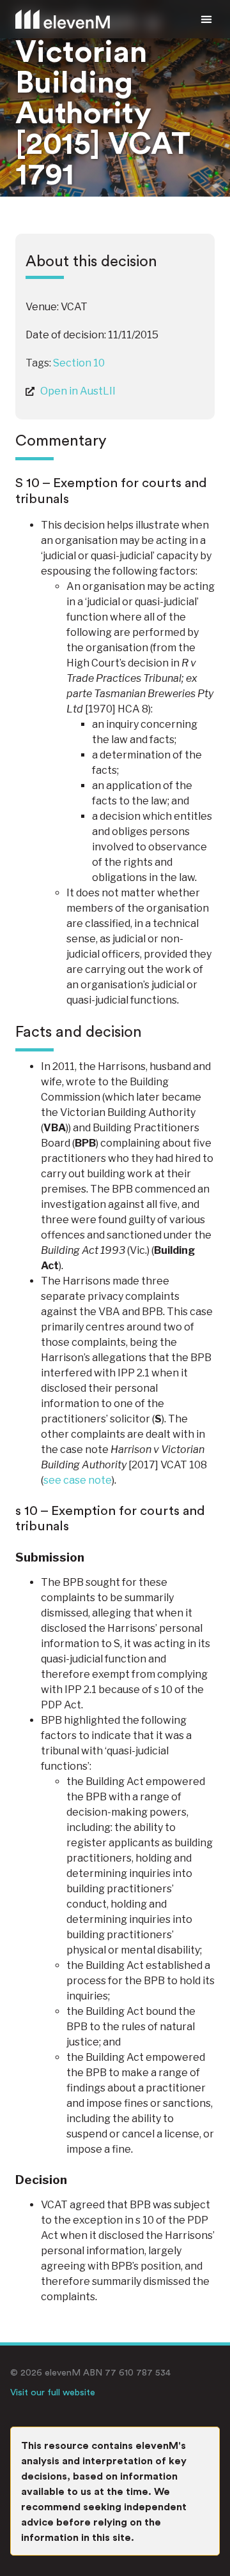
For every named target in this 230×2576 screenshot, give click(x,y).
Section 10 (79, 363)
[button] (206, 19)
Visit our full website (53, 2392)
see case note (78, 1480)
